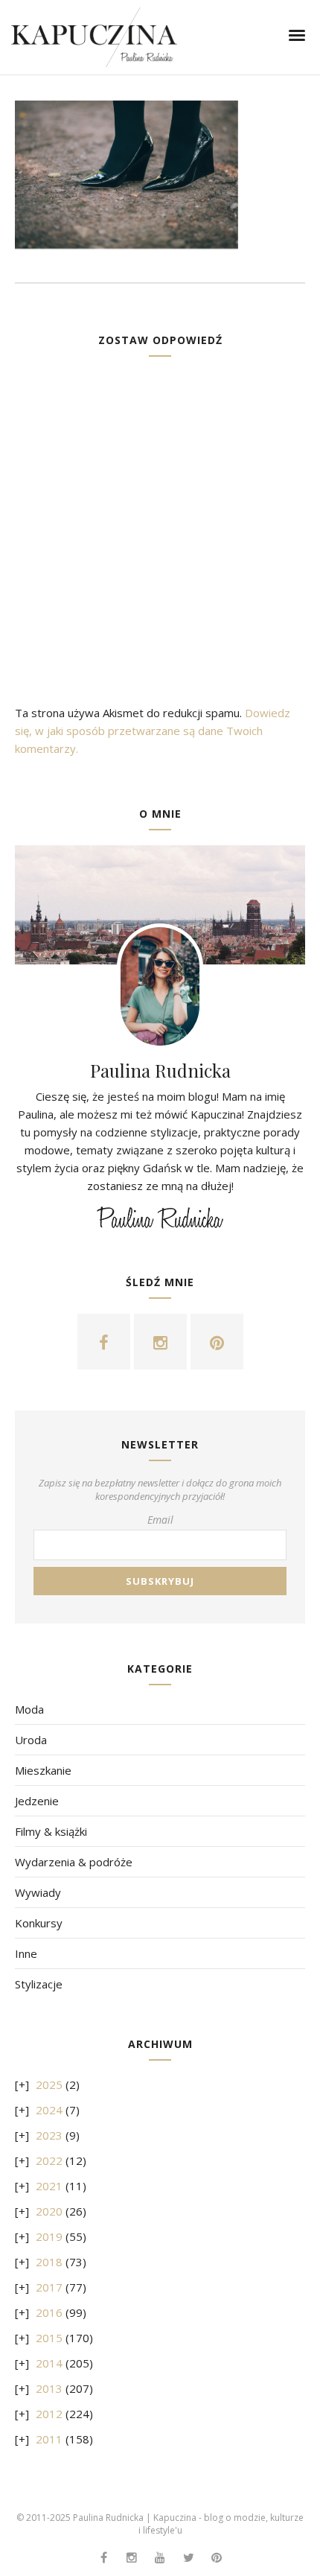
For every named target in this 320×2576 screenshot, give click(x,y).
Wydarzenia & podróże (74, 1862)
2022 (49, 2160)
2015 (49, 2338)
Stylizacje (39, 1984)
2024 (49, 2110)
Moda (29, 1709)
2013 (49, 2388)
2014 (49, 2363)
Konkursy (39, 1923)
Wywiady (38, 1892)
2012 (49, 2414)
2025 (49, 2084)
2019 (49, 2236)
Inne (26, 1953)
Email (160, 1520)
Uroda (31, 1740)
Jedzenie (37, 1801)
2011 (49, 2439)
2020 (49, 2211)
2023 (49, 2135)
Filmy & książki (51, 1831)
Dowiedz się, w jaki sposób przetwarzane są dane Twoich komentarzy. (153, 731)
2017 (49, 2287)
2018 (49, 2262)
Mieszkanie (43, 1770)
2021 (49, 2186)
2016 (49, 2312)
